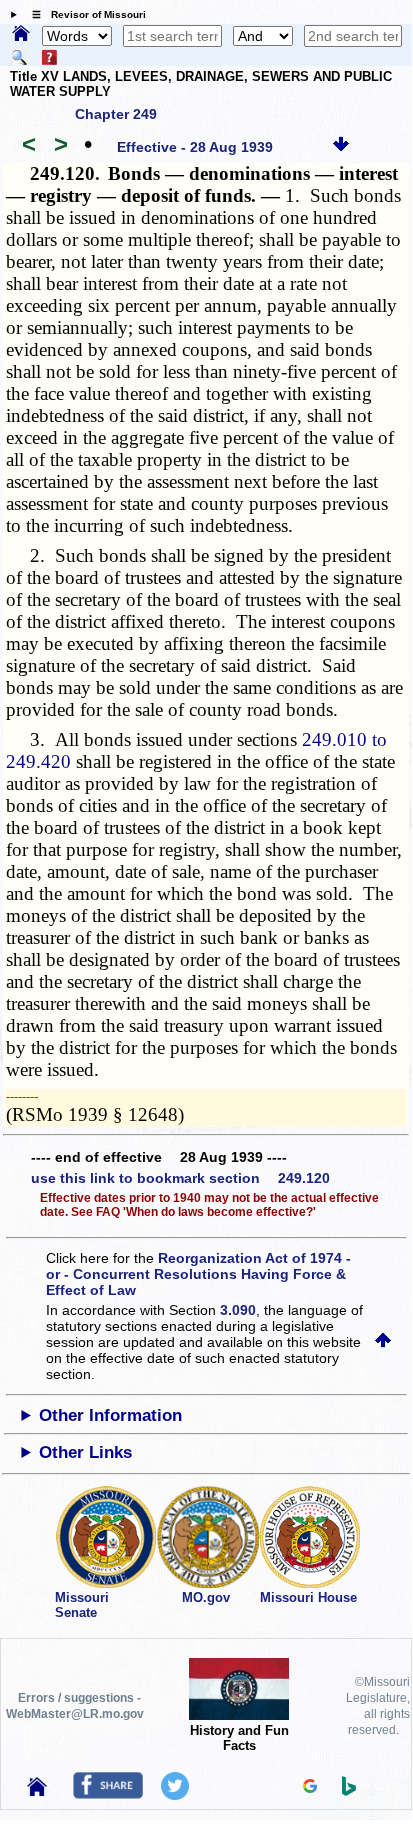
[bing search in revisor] (349, 1791)
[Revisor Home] (37, 1791)
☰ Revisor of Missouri (84, 14)
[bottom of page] (341, 147)
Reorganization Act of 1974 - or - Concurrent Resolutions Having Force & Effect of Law (198, 1274)
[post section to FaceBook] (108, 1794)
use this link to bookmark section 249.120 (180, 1178)
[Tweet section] (175, 1795)
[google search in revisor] (310, 1788)
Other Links (85, 1452)
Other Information (110, 1415)
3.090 (238, 1310)
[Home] (21, 35)
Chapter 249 (116, 114)
